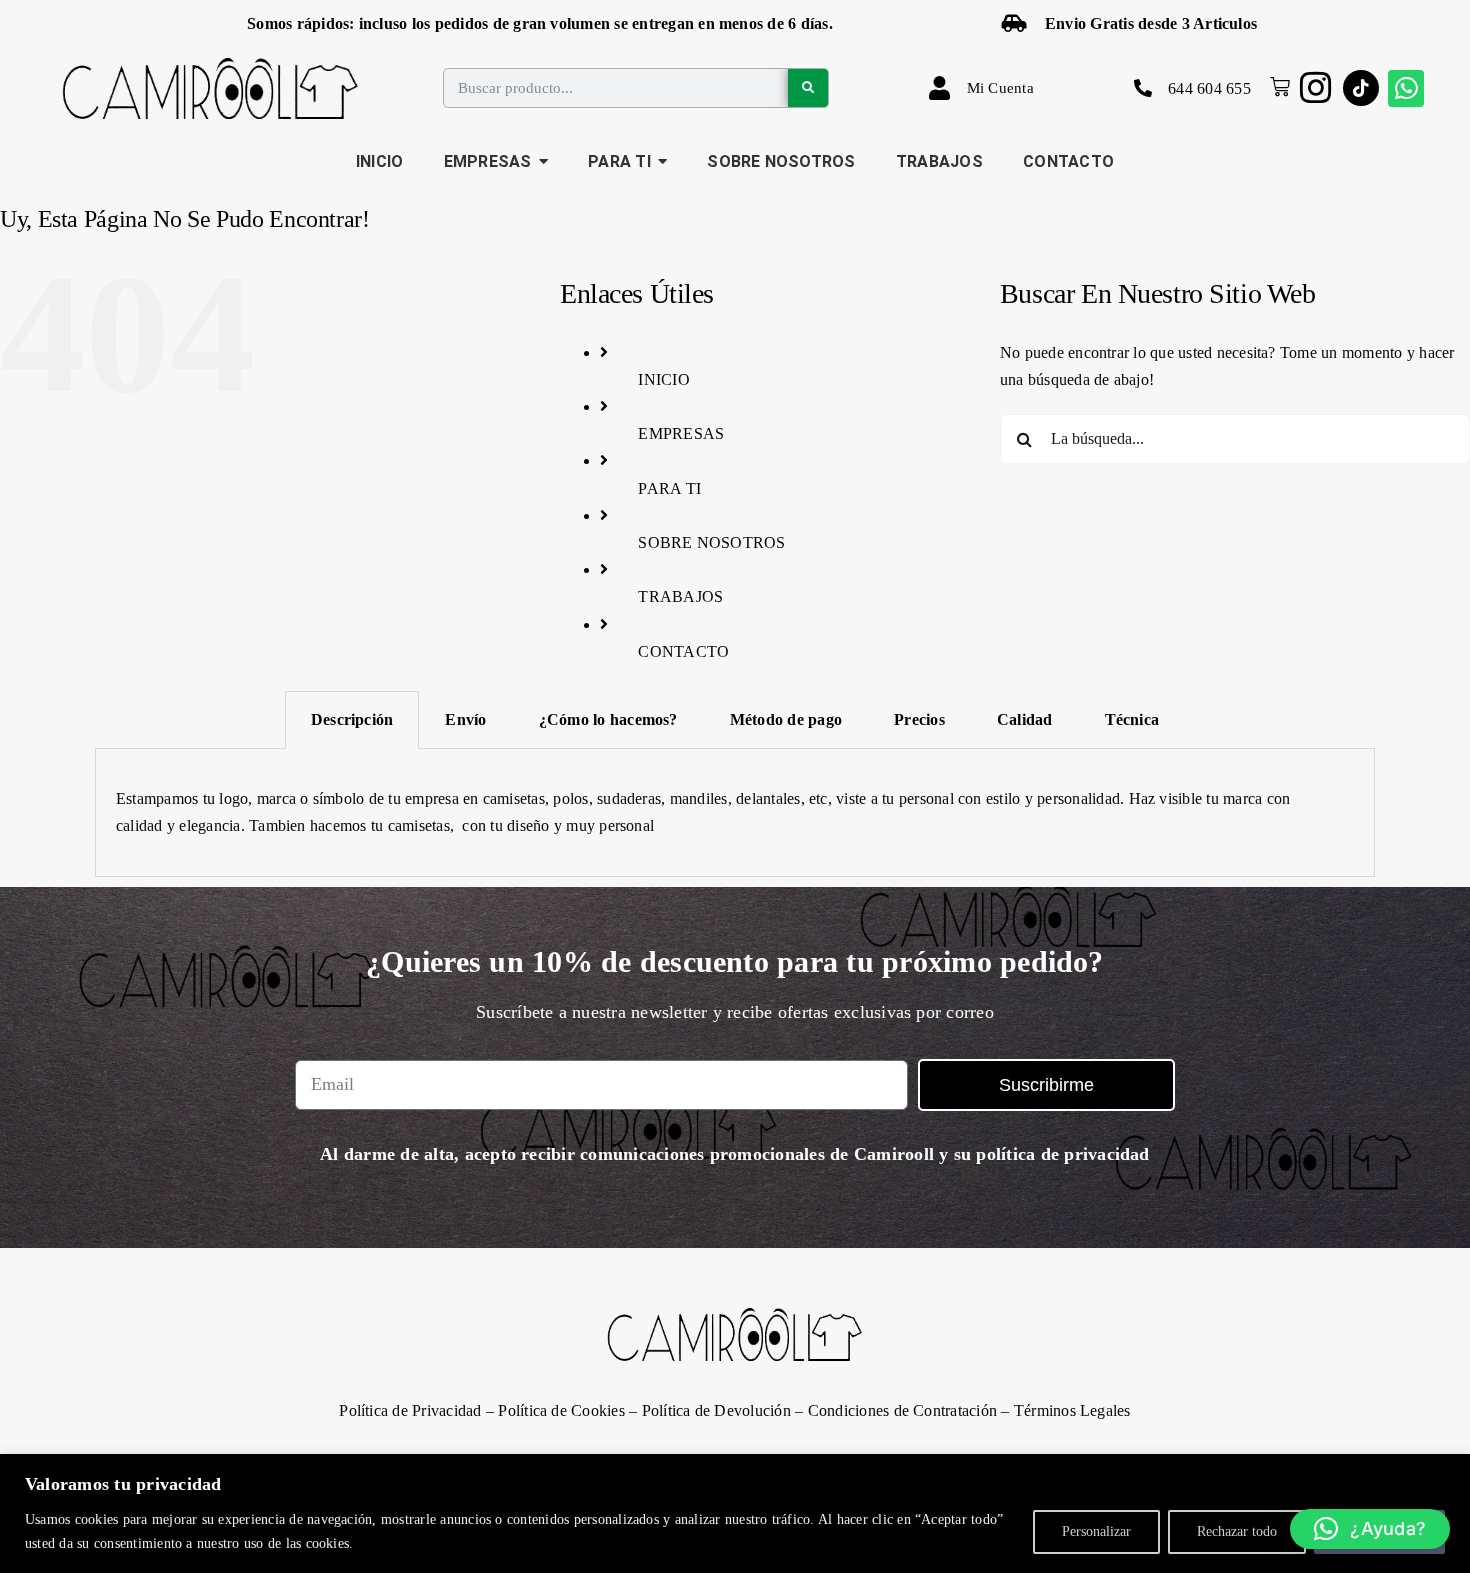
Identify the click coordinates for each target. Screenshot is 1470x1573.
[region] (735, 1513)
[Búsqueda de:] (1235, 436)
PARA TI (669, 488)
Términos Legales (1072, 1410)
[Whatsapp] (1406, 88)
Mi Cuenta (1000, 88)
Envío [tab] (465, 719)
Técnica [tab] (1132, 719)
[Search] (808, 88)
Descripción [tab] (352, 719)
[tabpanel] (735, 813)
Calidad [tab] (1025, 719)
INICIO (663, 379)
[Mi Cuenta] (940, 88)
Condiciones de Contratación (902, 1410)
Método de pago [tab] (786, 719)
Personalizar (1096, 1531)
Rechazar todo (1237, 1531)
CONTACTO (683, 651)
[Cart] (1275, 87)
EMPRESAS (681, 433)
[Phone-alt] (1143, 88)
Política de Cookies (561, 1410)
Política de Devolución (716, 1410)
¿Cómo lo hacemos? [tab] (608, 719)
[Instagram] (1316, 88)
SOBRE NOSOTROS (711, 542)
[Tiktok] (1361, 88)
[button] (1370, 1529)
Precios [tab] (919, 719)
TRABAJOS (680, 596)
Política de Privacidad (410, 1410)
